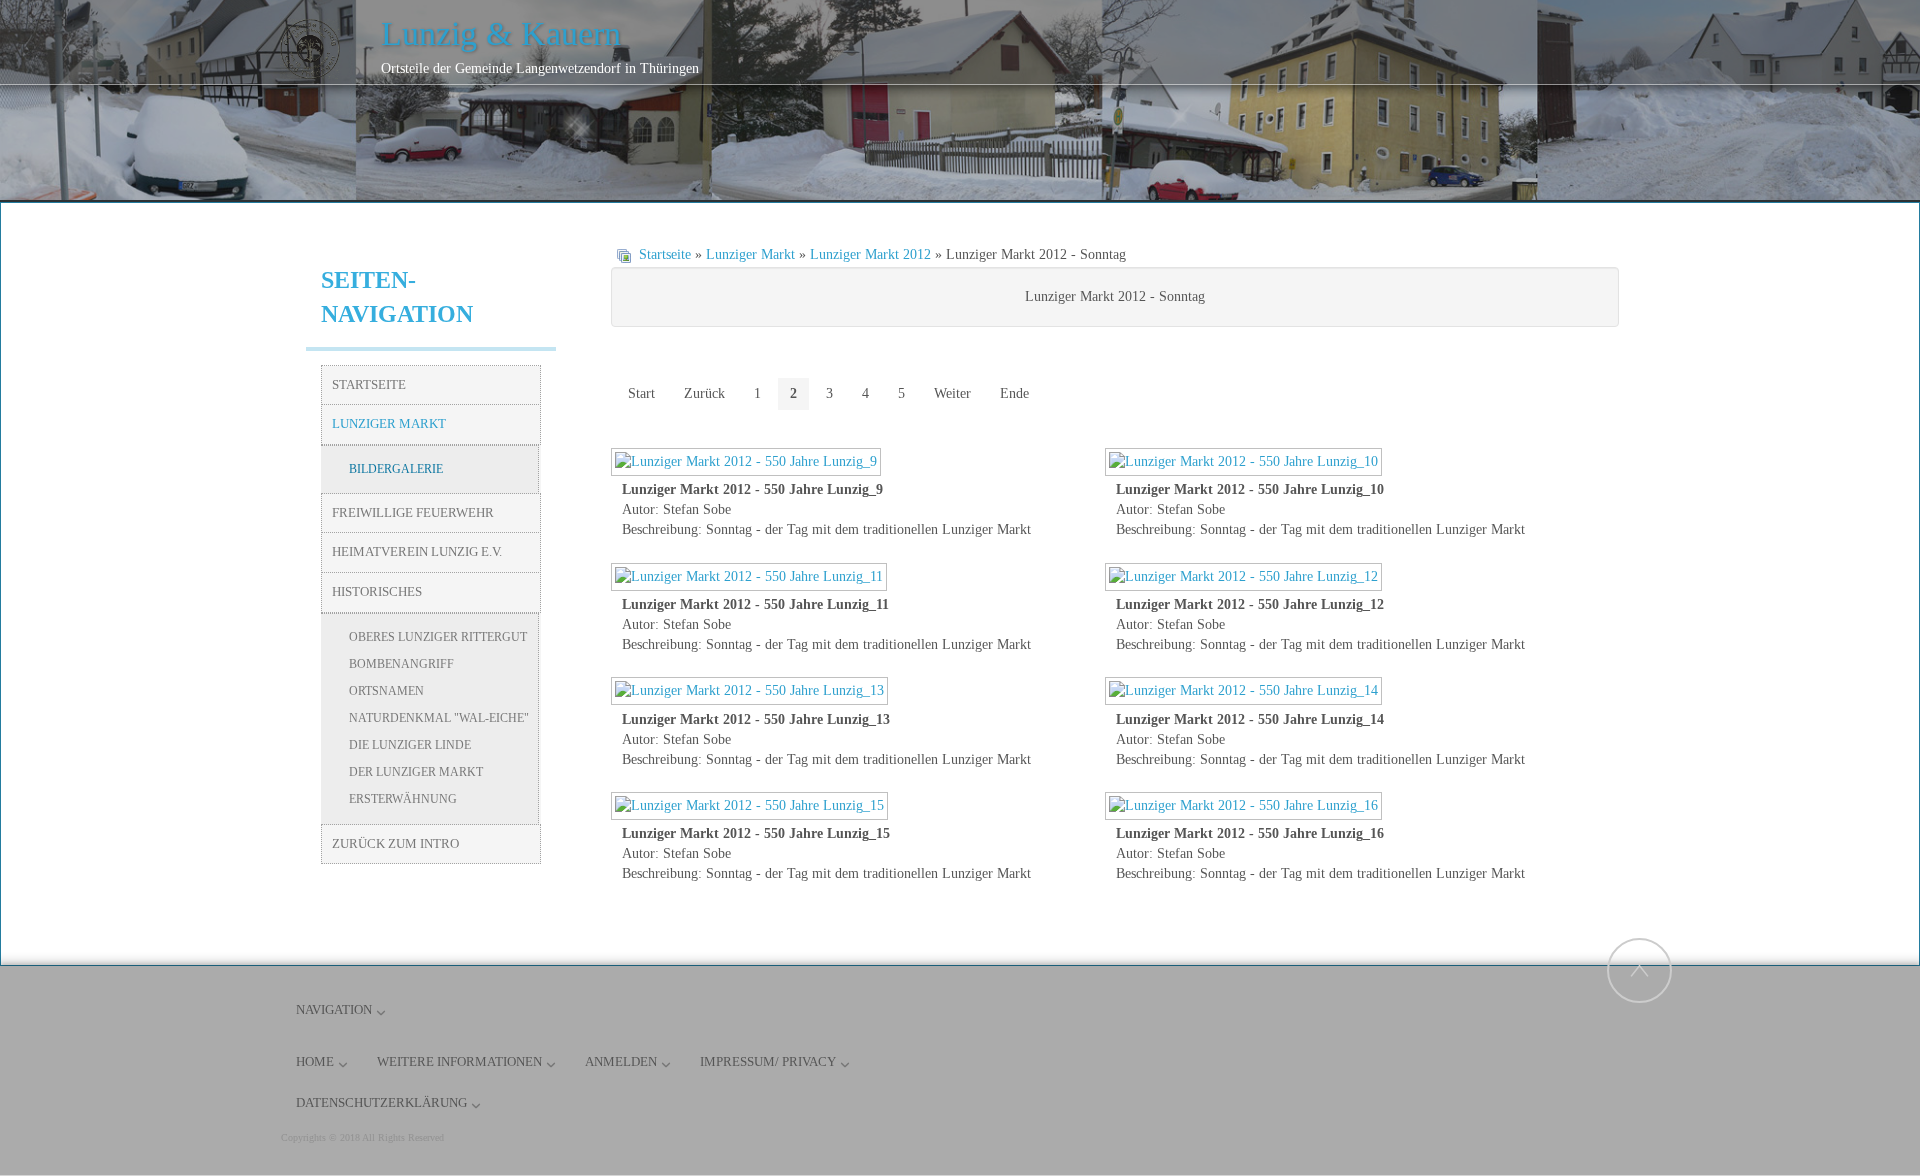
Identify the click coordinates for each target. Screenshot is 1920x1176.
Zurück (704, 393)
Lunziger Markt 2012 (870, 254)
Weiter (952, 393)
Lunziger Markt (750, 254)
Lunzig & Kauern (501, 33)
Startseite (665, 254)
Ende (1014, 393)
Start (641, 393)
